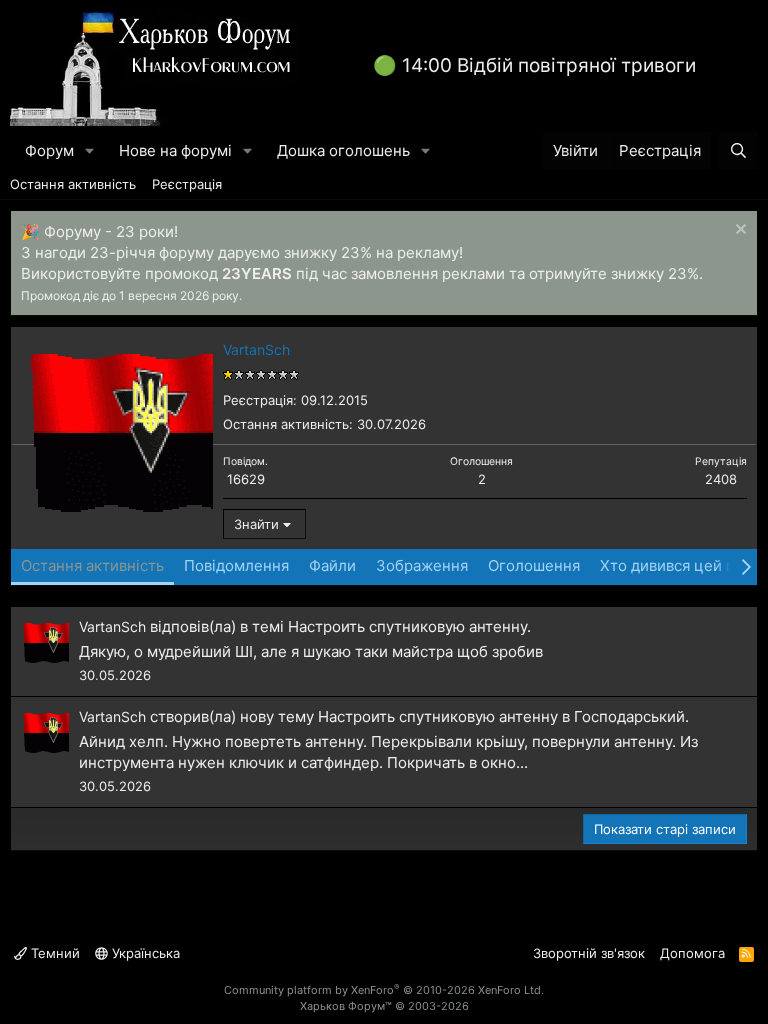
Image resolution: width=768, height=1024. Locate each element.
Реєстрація (187, 184)
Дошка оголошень (343, 150)
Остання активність (73, 184)
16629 (246, 479)
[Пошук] (738, 150)
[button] (90, 150)
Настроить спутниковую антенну (407, 626)
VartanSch (112, 626)
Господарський (629, 716)
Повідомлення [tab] (236, 565)
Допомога (692, 953)
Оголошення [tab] (534, 565)
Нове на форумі (175, 150)
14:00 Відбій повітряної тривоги (549, 65)
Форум (49, 150)
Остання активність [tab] (92, 565)
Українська (144, 953)
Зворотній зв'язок (589, 953)
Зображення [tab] (422, 565)
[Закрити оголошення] (738, 231)
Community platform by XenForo (384, 990)
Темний (53, 953)
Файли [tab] (332, 565)
